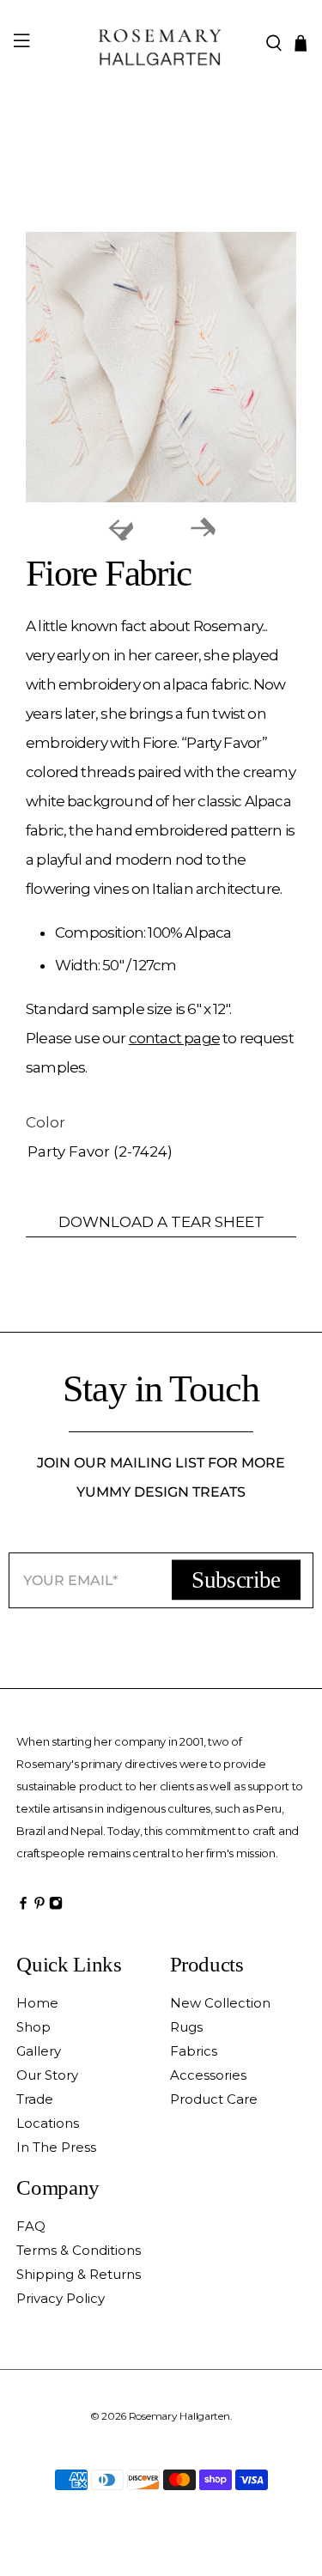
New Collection (220, 2003)
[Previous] (120, 528)
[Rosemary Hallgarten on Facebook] (23, 1908)
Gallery (39, 2051)
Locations (48, 2123)
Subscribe (236, 1580)
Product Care (214, 2099)
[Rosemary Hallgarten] (161, 43)
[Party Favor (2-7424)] (161, 367)
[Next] (203, 528)
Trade (35, 2099)
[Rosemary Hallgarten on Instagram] (56, 1908)
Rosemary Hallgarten (179, 2416)
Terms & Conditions (79, 2250)
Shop (33, 2027)
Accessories (208, 2075)
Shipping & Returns (79, 2274)
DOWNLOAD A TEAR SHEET (161, 1222)
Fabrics (194, 2051)
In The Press (56, 2147)
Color (46, 1122)
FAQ (31, 2226)
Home (37, 2003)
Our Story (47, 2075)
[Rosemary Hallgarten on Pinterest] (39, 1908)
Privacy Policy (61, 2298)
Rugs (186, 2027)
